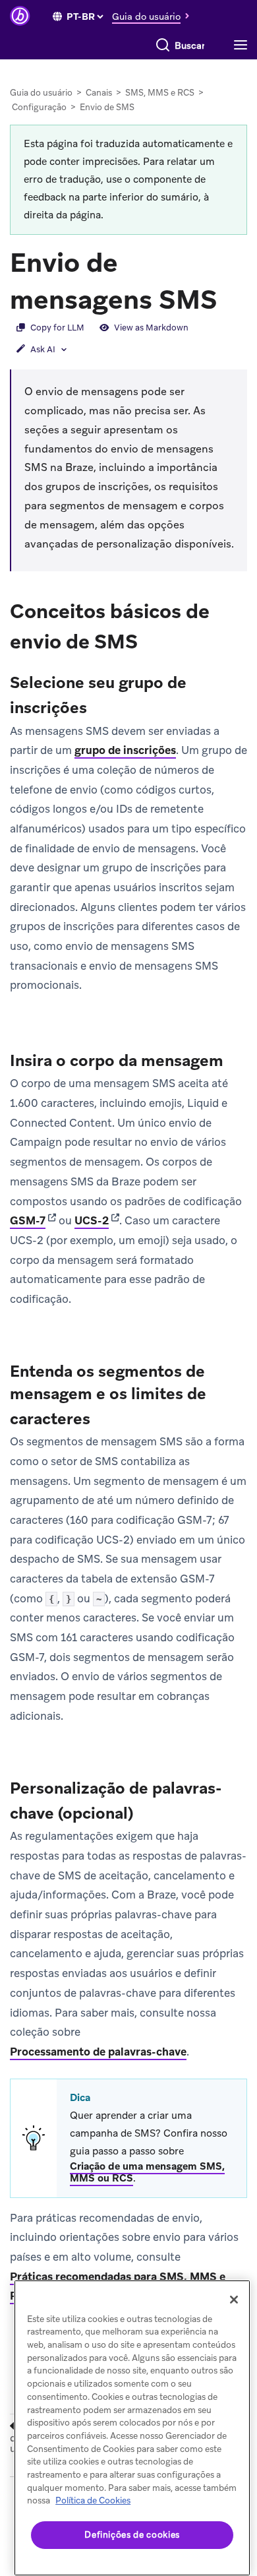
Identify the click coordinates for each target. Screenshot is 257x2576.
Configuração (39, 107)
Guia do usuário (41, 93)
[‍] (57, 16)
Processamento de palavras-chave (98, 2052)
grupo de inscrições (125, 750)
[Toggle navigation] (244, 46)
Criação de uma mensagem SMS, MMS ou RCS (147, 2172)
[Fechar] (234, 2300)
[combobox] (190, 46)
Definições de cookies (132, 2535)
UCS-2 (92, 1220)
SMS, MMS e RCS (160, 93)
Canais (99, 93)
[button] (154, 16)
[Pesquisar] (163, 46)
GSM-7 (28, 1220)
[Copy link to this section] (231, 298)
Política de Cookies (93, 2500)
